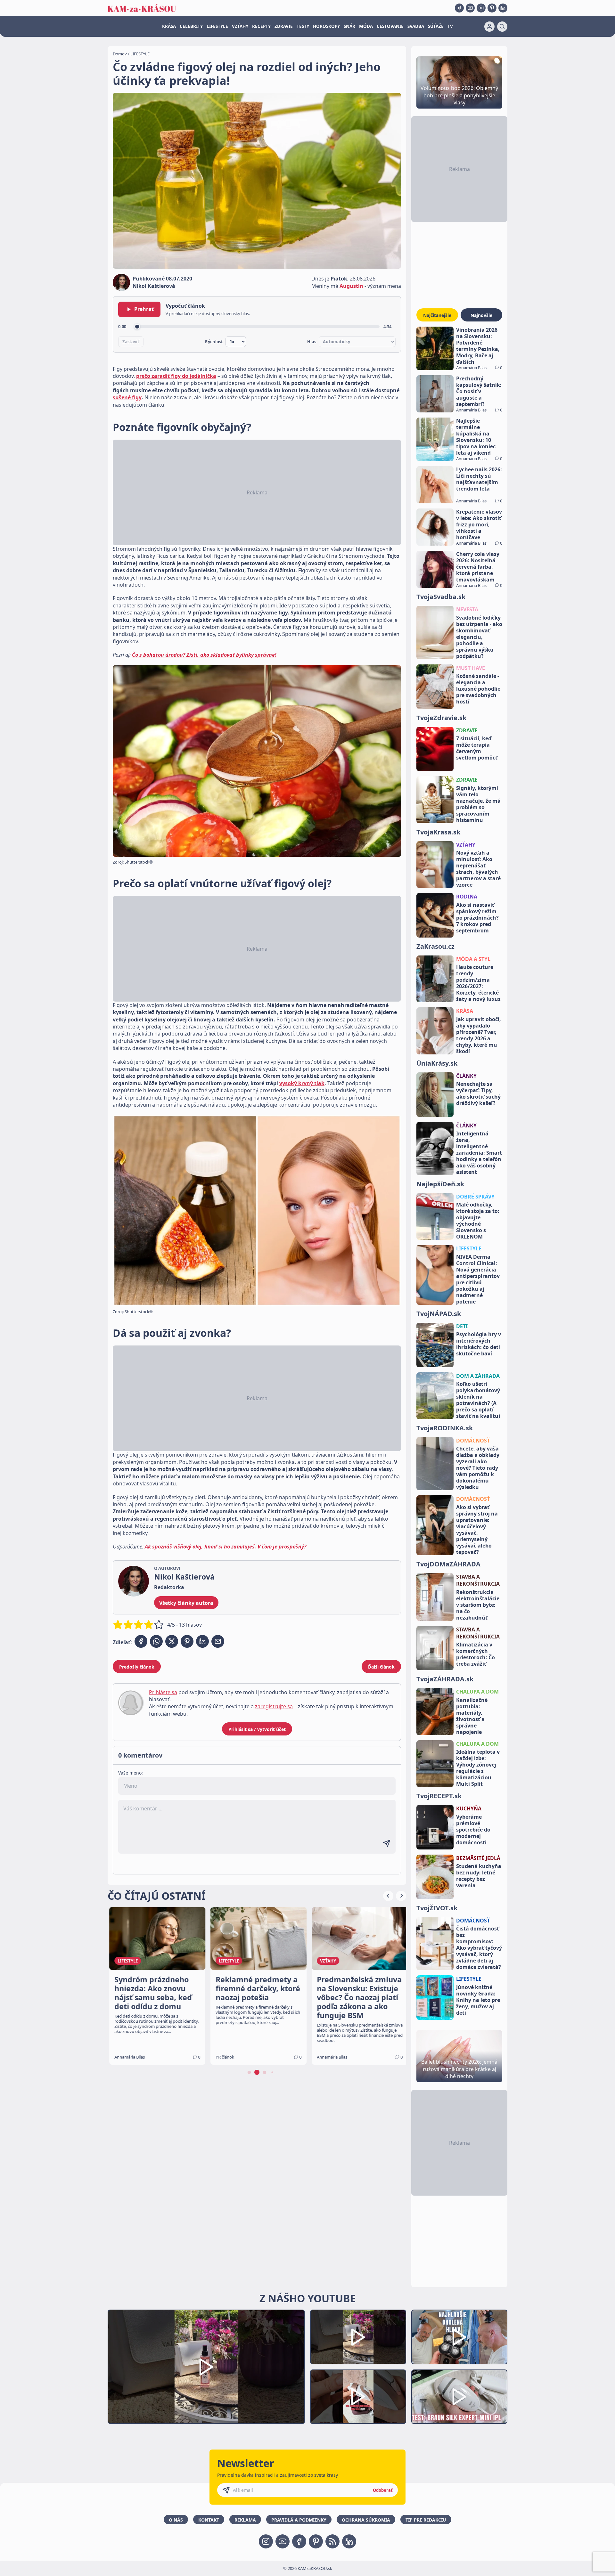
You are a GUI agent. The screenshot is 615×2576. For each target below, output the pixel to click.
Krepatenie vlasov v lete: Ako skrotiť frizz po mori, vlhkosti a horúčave (479, 524)
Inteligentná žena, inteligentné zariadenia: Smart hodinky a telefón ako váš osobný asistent (479, 1153)
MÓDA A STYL (473, 959)
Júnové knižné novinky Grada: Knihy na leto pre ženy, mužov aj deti (478, 2000)
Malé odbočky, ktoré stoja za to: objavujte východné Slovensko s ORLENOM (478, 1221)
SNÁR (349, 26)
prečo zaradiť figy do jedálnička (176, 376)
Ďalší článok (381, 1667)
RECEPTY (261, 26)
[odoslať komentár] (387, 1843)
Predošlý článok (137, 1667)
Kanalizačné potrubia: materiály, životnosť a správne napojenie (472, 1716)
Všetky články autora (186, 1603)
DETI (462, 1326)
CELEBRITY (191, 26)
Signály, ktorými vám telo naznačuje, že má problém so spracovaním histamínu (478, 804)
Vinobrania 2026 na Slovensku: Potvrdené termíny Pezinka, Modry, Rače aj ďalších (478, 346)
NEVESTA (467, 609)
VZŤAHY (240, 26)
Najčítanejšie (437, 315)
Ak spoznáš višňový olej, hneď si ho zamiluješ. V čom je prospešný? (225, 1547)
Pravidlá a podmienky (299, 2520)
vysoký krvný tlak (302, 1083)
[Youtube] (470, 8)
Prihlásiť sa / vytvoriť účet (257, 1729)
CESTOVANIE (390, 26)
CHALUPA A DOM (477, 1692)
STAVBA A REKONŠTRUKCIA (478, 1580)
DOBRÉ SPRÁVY (475, 1197)
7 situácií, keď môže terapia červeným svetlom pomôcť (477, 748)
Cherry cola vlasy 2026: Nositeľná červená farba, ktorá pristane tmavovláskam (478, 567)
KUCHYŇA (469, 1808)
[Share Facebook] (141, 1641)
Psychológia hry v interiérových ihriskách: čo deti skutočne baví (479, 1344)
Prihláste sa (163, 1692)
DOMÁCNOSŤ (473, 1441)
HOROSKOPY (326, 26)
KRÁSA (169, 26)
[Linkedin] (503, 8)
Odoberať (383, 2490)
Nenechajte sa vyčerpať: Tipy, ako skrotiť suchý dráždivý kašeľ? (478, 1093)
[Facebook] (459, 8)
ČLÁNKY (466, 1076)
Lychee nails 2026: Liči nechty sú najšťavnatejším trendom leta (479, 479)
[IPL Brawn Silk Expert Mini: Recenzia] (459, 2397)
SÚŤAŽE (436, 26)
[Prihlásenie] (489, 27)
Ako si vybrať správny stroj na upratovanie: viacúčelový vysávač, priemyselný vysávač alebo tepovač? (477, 1530)
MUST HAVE (471, 668)
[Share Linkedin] (202, 1641)
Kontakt (209, 2520)
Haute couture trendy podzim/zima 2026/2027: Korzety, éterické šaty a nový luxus (478, 983)
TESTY (303, 26)
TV (450, 26)
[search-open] (502, 27)
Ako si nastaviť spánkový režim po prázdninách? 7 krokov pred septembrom (477, 918)
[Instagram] (481, 8)
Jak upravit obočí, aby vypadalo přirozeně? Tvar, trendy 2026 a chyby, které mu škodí (479, 1035)
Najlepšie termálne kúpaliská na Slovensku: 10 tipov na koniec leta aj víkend (476, 437)
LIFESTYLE (217, 26)
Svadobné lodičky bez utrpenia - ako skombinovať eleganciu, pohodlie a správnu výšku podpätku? (479, 637)
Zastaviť (131, 342)
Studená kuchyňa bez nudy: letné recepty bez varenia (479, 1876)
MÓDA (366, 26)
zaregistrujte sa (274, 1706)
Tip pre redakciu (426, 2520)
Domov (120, 54)
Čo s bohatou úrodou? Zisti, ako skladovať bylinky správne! (204, 655)
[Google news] (332, 2541)
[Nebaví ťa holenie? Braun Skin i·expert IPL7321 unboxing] (358, 2397)
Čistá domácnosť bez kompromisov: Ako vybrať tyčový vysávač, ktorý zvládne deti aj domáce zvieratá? (479, 1948)
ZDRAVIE (284, 26)
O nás (176, 2520)
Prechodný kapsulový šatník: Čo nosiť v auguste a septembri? (479, 391)
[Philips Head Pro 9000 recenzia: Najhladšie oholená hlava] (459, 2337)
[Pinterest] (492, 8)
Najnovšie (481, 315)
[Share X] (172, 1641)
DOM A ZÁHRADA (478, 1376)
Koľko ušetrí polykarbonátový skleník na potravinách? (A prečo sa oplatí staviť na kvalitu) (478, 1400)
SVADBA (416, 26)
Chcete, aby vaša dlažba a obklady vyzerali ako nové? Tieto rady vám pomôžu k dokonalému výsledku (478, 1468)
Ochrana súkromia (366, 2520)
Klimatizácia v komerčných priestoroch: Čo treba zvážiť (476, 1654)
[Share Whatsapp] (156, 1641)
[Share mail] (218, 1641)
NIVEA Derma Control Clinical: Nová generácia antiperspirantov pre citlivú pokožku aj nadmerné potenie (478, 1279)
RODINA (467, 897)
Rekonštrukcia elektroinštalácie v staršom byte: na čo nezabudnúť (478, 1605)
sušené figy (127, 397)
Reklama (245, 2520)
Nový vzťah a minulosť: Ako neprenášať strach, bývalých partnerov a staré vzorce (478, 869)
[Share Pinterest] (187, 1641)
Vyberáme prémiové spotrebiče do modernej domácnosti (473, 1830)
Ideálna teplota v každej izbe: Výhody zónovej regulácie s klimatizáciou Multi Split (478, 1768)
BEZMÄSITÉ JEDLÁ (478, 1858)
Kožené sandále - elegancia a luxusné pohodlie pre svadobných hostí (478, 689)
